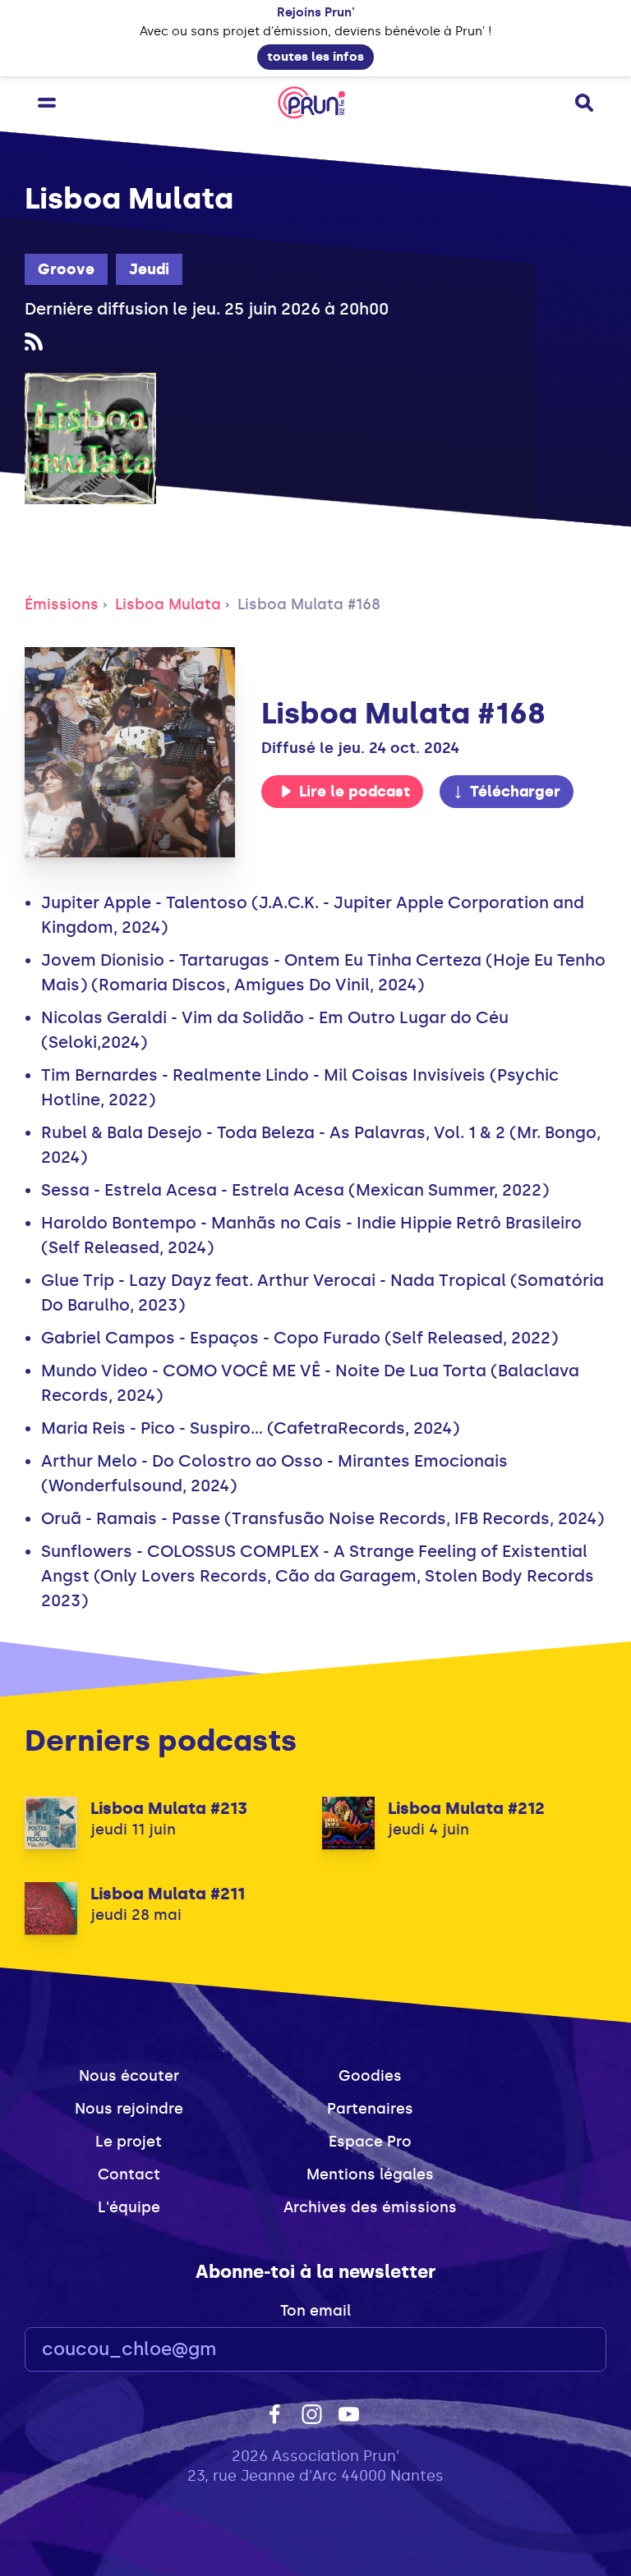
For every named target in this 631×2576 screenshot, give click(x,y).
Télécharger (515, 792)
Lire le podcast (355, 792)
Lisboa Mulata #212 (466, 1808)
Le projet (129, 2142)
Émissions (62, 604)
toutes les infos (315, 57)
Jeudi (149, 269)
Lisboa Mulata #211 (168, 1894)
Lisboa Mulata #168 (309, 604)
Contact (129, 2174)
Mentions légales (370, 2174)
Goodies (370, 2076)
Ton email (315, 2311)
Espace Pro (370, 2142)
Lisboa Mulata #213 (169, 1808)
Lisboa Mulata (168, 604)
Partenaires (370, 2109)
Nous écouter (129, 2076)
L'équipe (129, 2207)
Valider (549, 2350)
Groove (66, 269)
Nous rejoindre (129, 2109)
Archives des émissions (370, 2207)
